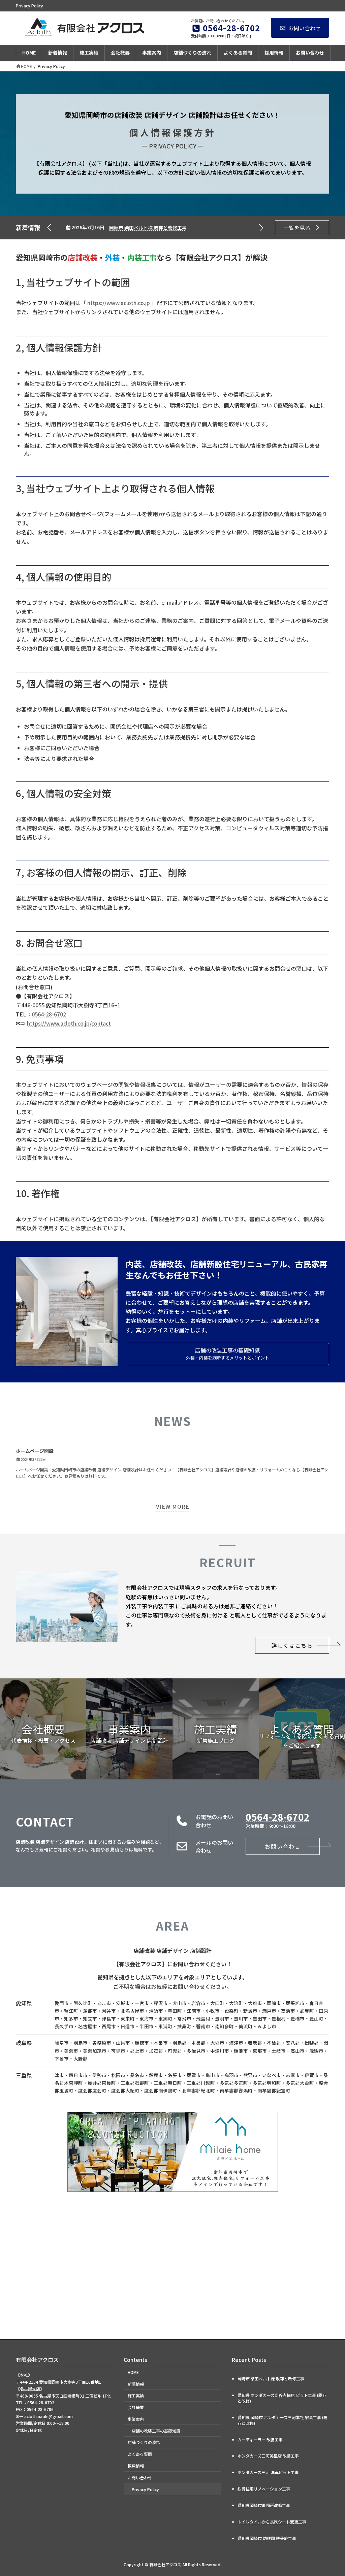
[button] (261, 228)
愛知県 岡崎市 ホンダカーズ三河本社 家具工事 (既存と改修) (283, 2420)
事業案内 (136, 2419)
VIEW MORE (173, 1506)
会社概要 (136, 2407)
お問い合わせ (305, 28)
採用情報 (136, 2466)
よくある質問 (140, 2454)
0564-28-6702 (49, 1014)
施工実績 (136, 2395)
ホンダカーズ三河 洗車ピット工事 (268, 2472)
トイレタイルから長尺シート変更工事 (272, 2522)
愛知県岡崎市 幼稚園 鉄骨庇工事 (267, 2538)
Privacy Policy (145, 2489)
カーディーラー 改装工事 (260, 2439)
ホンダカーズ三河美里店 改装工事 (268, 2456)
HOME (133, 2372)
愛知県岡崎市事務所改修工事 (264, 2505)
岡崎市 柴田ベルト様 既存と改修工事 (271, 2379)
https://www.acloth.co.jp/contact (69, 1023)
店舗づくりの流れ (144, 2442)
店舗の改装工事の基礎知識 (156, 2431)
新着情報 (136, 2384)
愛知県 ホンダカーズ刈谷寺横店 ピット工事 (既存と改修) (169, 228)
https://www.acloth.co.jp (119, 303)
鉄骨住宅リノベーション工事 (264, 2489)
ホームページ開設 (35, 1451)
